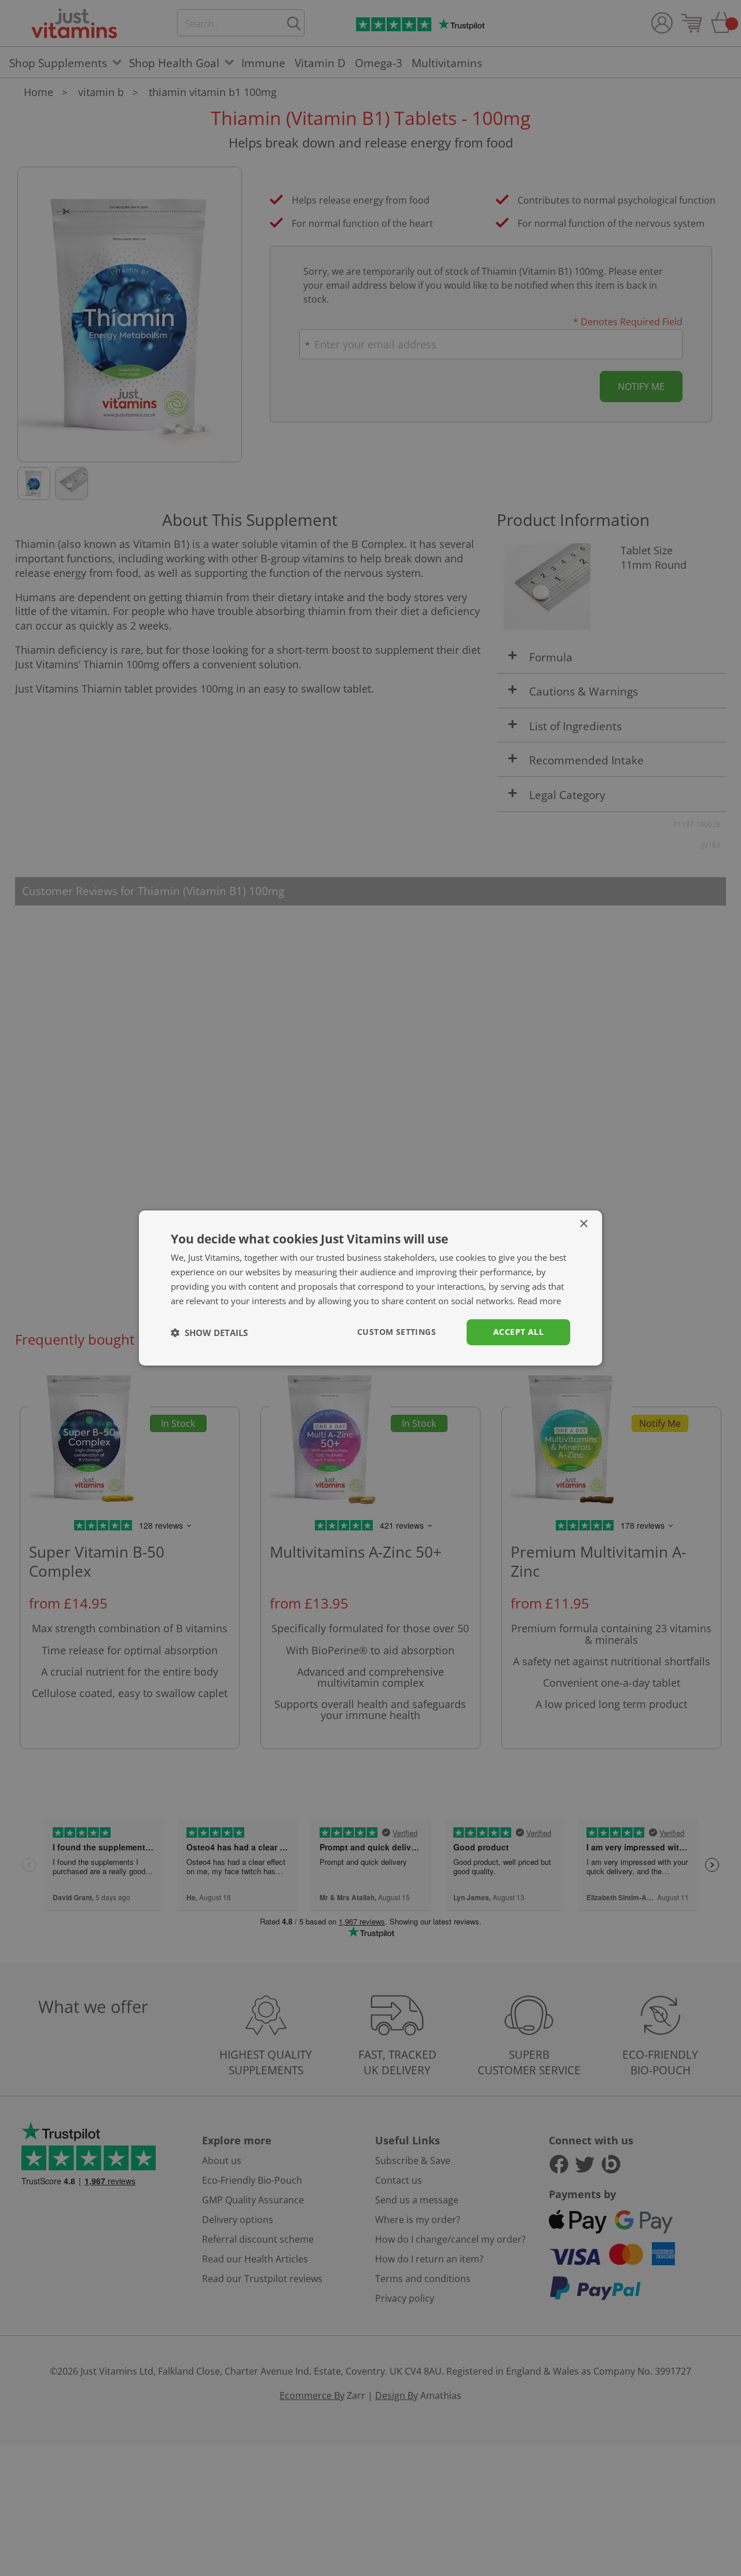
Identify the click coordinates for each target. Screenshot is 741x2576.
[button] (209, 1333)
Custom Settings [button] (397, 1332)
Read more (539, 1301)
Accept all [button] (518, 1332)
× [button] (583, 1224)
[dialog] (370, 1288)
